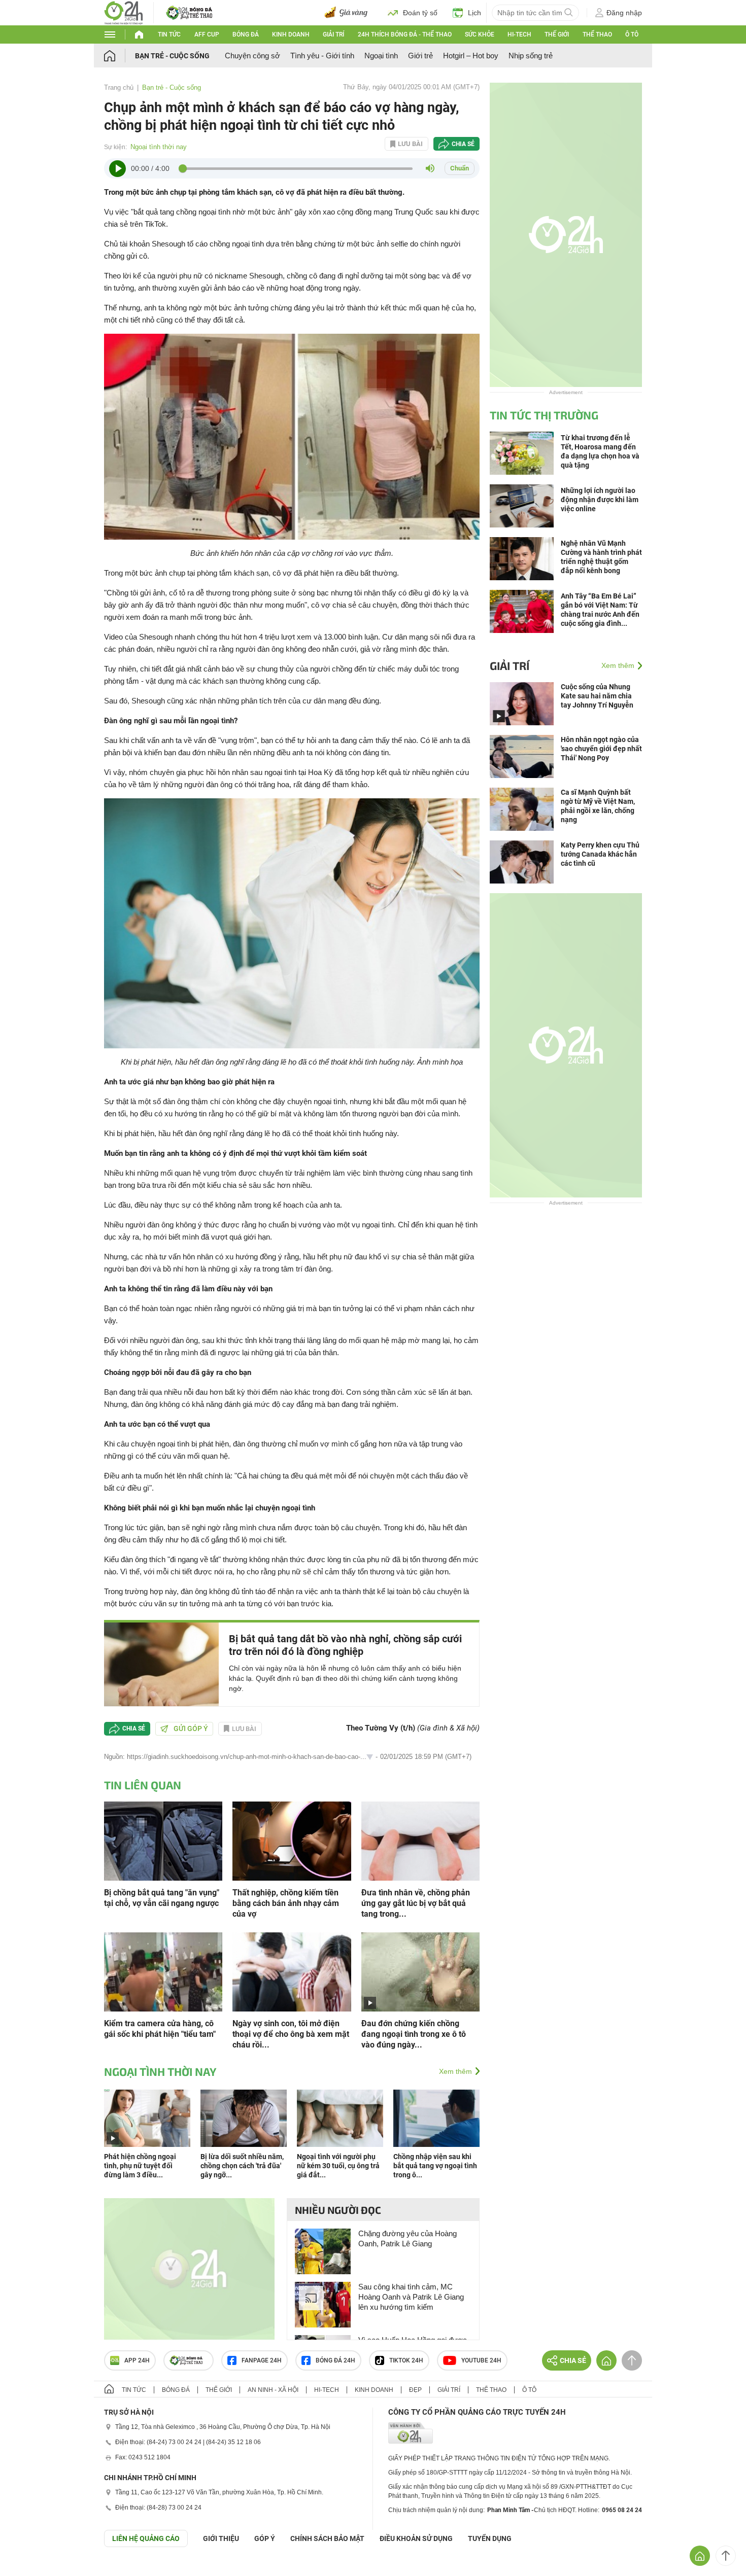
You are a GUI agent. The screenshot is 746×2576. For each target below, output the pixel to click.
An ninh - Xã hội (273, 2390)
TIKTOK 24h (406, 2360)
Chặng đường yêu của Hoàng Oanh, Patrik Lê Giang (408, 2238)
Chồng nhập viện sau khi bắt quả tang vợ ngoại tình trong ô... (435, 2166)
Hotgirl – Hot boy (471, 56)
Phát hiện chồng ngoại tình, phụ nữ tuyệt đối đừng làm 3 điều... (140, 2166)
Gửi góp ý (191, 1728)
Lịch (474, 13)
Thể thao (597, 34)
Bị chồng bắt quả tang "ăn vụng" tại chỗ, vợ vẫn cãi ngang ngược (162, 1898)
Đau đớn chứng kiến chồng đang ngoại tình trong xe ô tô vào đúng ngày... (414, 2034)
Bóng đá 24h (335, 2360)
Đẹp (415, 2390)
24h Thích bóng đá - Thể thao (405, 34)
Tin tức (169, 34)
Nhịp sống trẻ (531, 56)
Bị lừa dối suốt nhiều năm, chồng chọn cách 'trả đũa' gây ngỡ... (242, 2166)
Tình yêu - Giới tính (322, 56)
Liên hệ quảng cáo (146, 2538)
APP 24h (137, 2360)
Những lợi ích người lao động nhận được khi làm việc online (600, 500)
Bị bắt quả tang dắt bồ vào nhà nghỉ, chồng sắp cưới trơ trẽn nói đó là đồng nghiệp (345, 1645)
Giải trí (333, 34)
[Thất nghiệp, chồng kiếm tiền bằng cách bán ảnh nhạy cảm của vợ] (292, 1840)
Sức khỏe (480, 34)
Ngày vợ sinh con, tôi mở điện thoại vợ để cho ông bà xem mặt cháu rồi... (291, 2034)
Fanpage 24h (262, 2360)
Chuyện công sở (252, 56)
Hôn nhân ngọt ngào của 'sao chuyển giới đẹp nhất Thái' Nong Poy (601, 749)
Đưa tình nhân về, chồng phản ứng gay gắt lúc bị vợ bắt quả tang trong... (416, 1903)
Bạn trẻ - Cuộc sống (172, 56)
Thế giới (557, 34)
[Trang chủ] (120, 56)
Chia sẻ (463, 144)
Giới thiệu (221, 2538)
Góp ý (265, 2538)
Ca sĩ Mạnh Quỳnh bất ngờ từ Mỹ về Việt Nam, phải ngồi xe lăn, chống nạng (598, 806)
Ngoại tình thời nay (159, 147)
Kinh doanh (291, 34)
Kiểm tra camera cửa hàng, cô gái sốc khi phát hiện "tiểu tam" (160, 2029)
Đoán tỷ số (420, 13)
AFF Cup (207, 34)
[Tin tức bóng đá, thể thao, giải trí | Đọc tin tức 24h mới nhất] (124, 12)
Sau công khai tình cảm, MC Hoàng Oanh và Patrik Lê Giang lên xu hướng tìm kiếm (411, 2297)
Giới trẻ (420, 56)
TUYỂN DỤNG (490, 2538)
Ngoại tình (381, 56)
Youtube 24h (481, 2360)
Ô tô (632, 34)
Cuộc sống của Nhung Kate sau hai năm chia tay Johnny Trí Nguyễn (597, 696)
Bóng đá (246, 34)
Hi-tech (519, 34)
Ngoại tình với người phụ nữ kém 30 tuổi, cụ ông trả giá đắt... (338, 2166)
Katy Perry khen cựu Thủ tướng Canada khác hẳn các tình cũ (600, 854)
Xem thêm (455, 2071)
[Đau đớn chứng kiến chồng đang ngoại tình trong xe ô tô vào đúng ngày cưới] (420, 1971)
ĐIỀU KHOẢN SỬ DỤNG (416, 2538)
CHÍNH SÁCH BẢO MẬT (327, 2538)
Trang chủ (119, 87)
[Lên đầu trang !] (726, 2556)
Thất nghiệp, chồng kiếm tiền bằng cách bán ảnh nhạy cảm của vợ (286, 1903)
